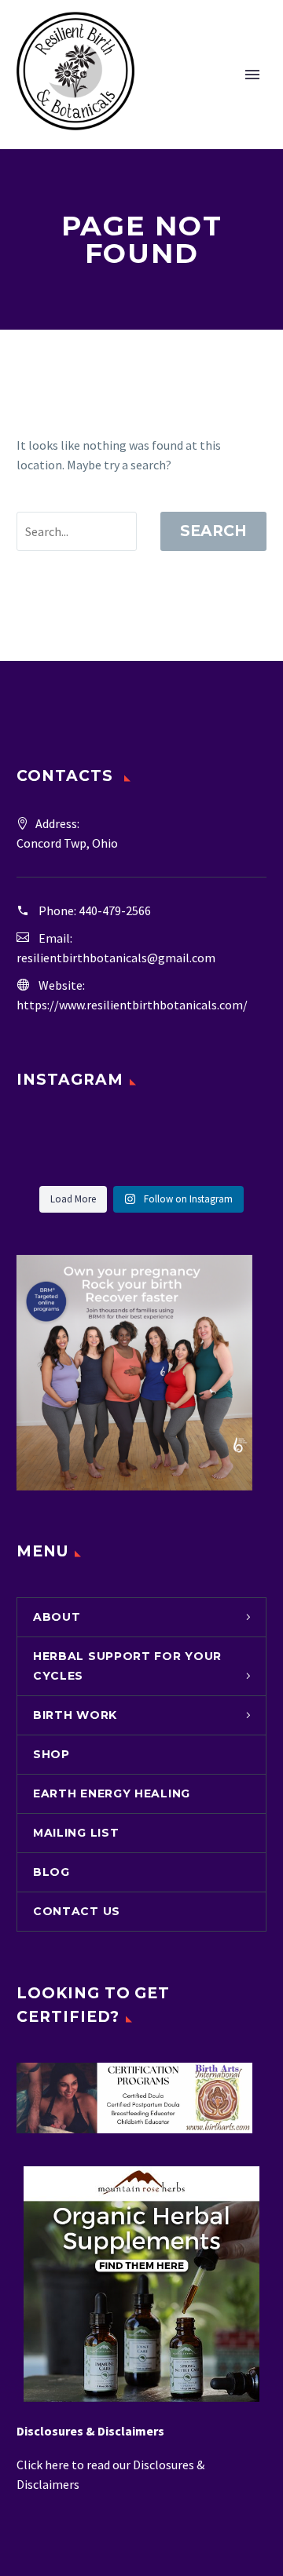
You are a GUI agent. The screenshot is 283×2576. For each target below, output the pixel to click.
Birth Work (75, 1715)
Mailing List (76, 1833)
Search (213, 531)
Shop (51, 1754)
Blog (51, 1872)
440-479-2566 (115, 910)
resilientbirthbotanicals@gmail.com (116, 958)
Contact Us (77, 1911)
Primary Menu (252, 75)
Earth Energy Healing (112, 1793)
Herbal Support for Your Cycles (127, 1666)
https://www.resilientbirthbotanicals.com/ (132, 1005)
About (57, 1617)
